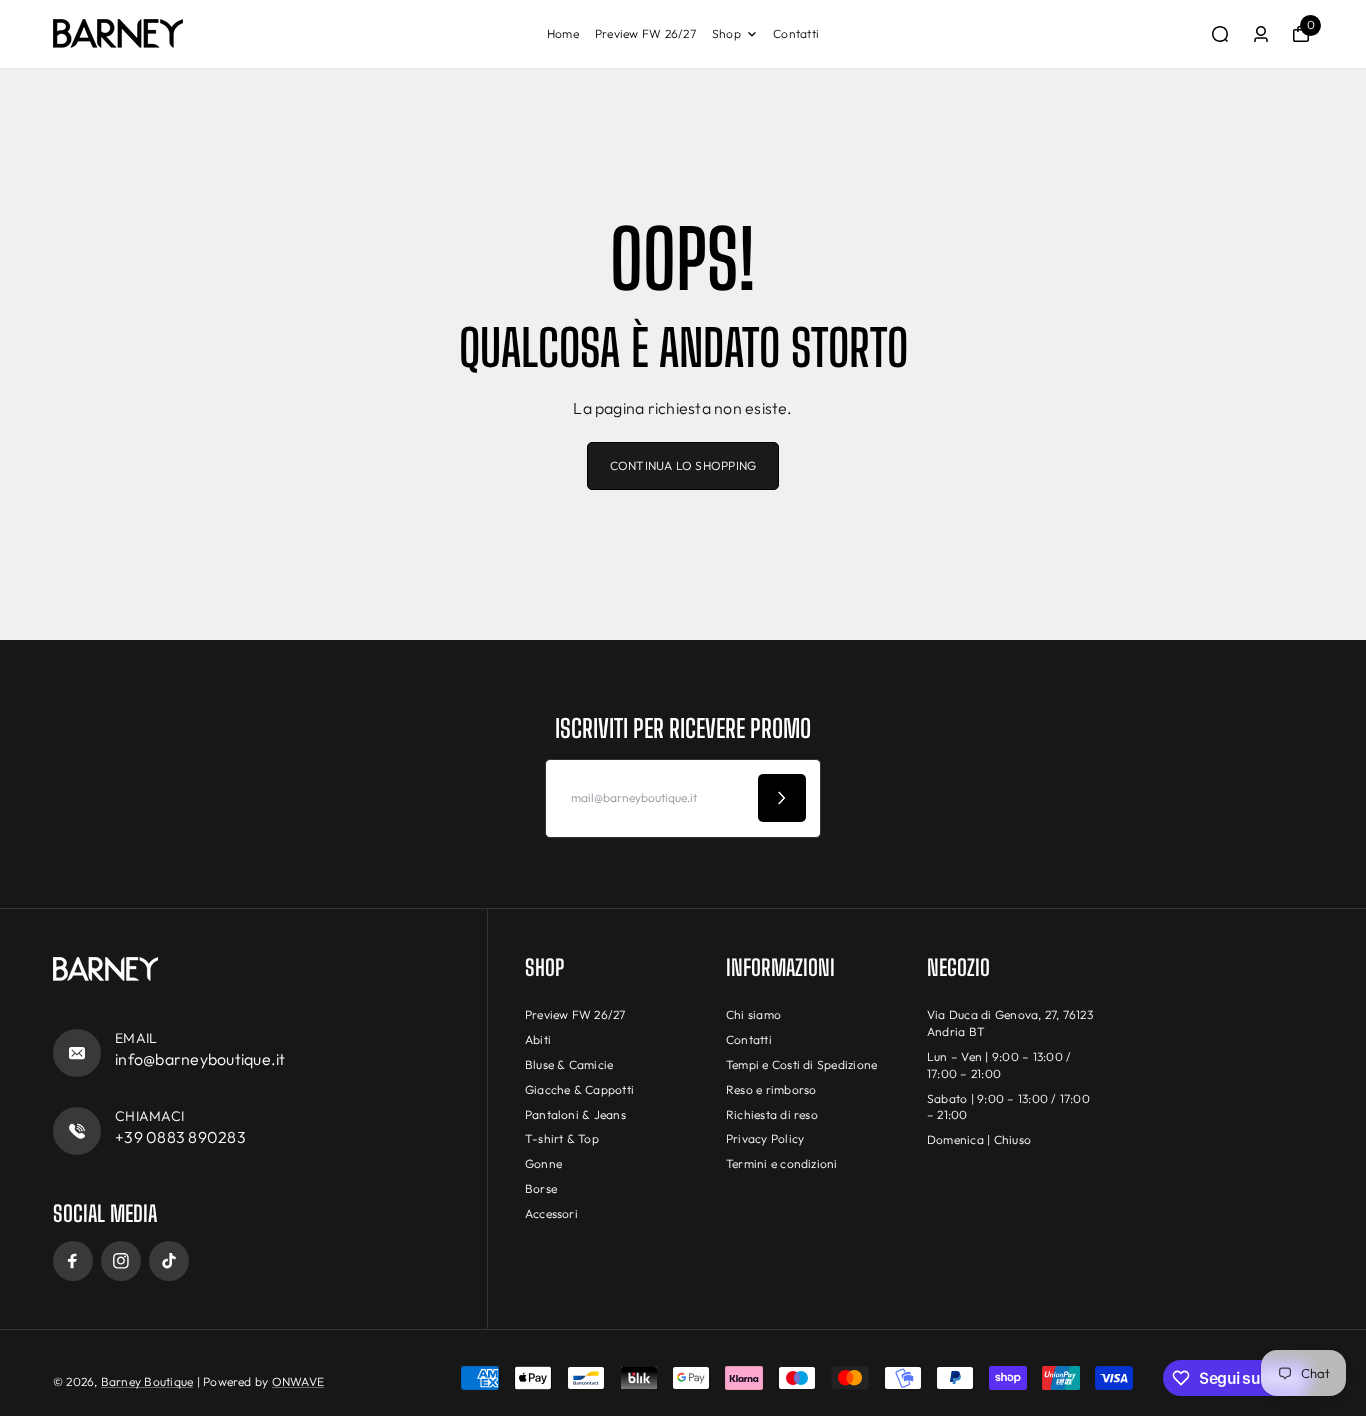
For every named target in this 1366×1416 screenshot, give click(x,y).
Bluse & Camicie (569, 1064)
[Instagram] (121, 1261)
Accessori (551, 1213)
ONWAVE (298, 1381)
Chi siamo (753, 1014)
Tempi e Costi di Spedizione (801, 1064)
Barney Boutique (147, 1381)
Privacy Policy (765, 1138)
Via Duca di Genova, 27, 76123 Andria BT (1010, 1023)
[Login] (1261, 34)
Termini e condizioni (782, 1163)
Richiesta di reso (772, 1114)
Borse (541, 1188)
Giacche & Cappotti (579, 1089)
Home (563, 33)
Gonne (543, 1163)
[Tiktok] (169, 1261)
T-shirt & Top (562, 1138)
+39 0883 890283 (180, 1137)
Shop (726, 33)
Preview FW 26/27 (645, 33)
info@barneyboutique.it (200, 1059)
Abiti (538, 1039)
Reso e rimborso (771, 1089)
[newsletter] (782, 798)
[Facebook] (73, 1261)
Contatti (796, 33)
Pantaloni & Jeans (575, 1114)
